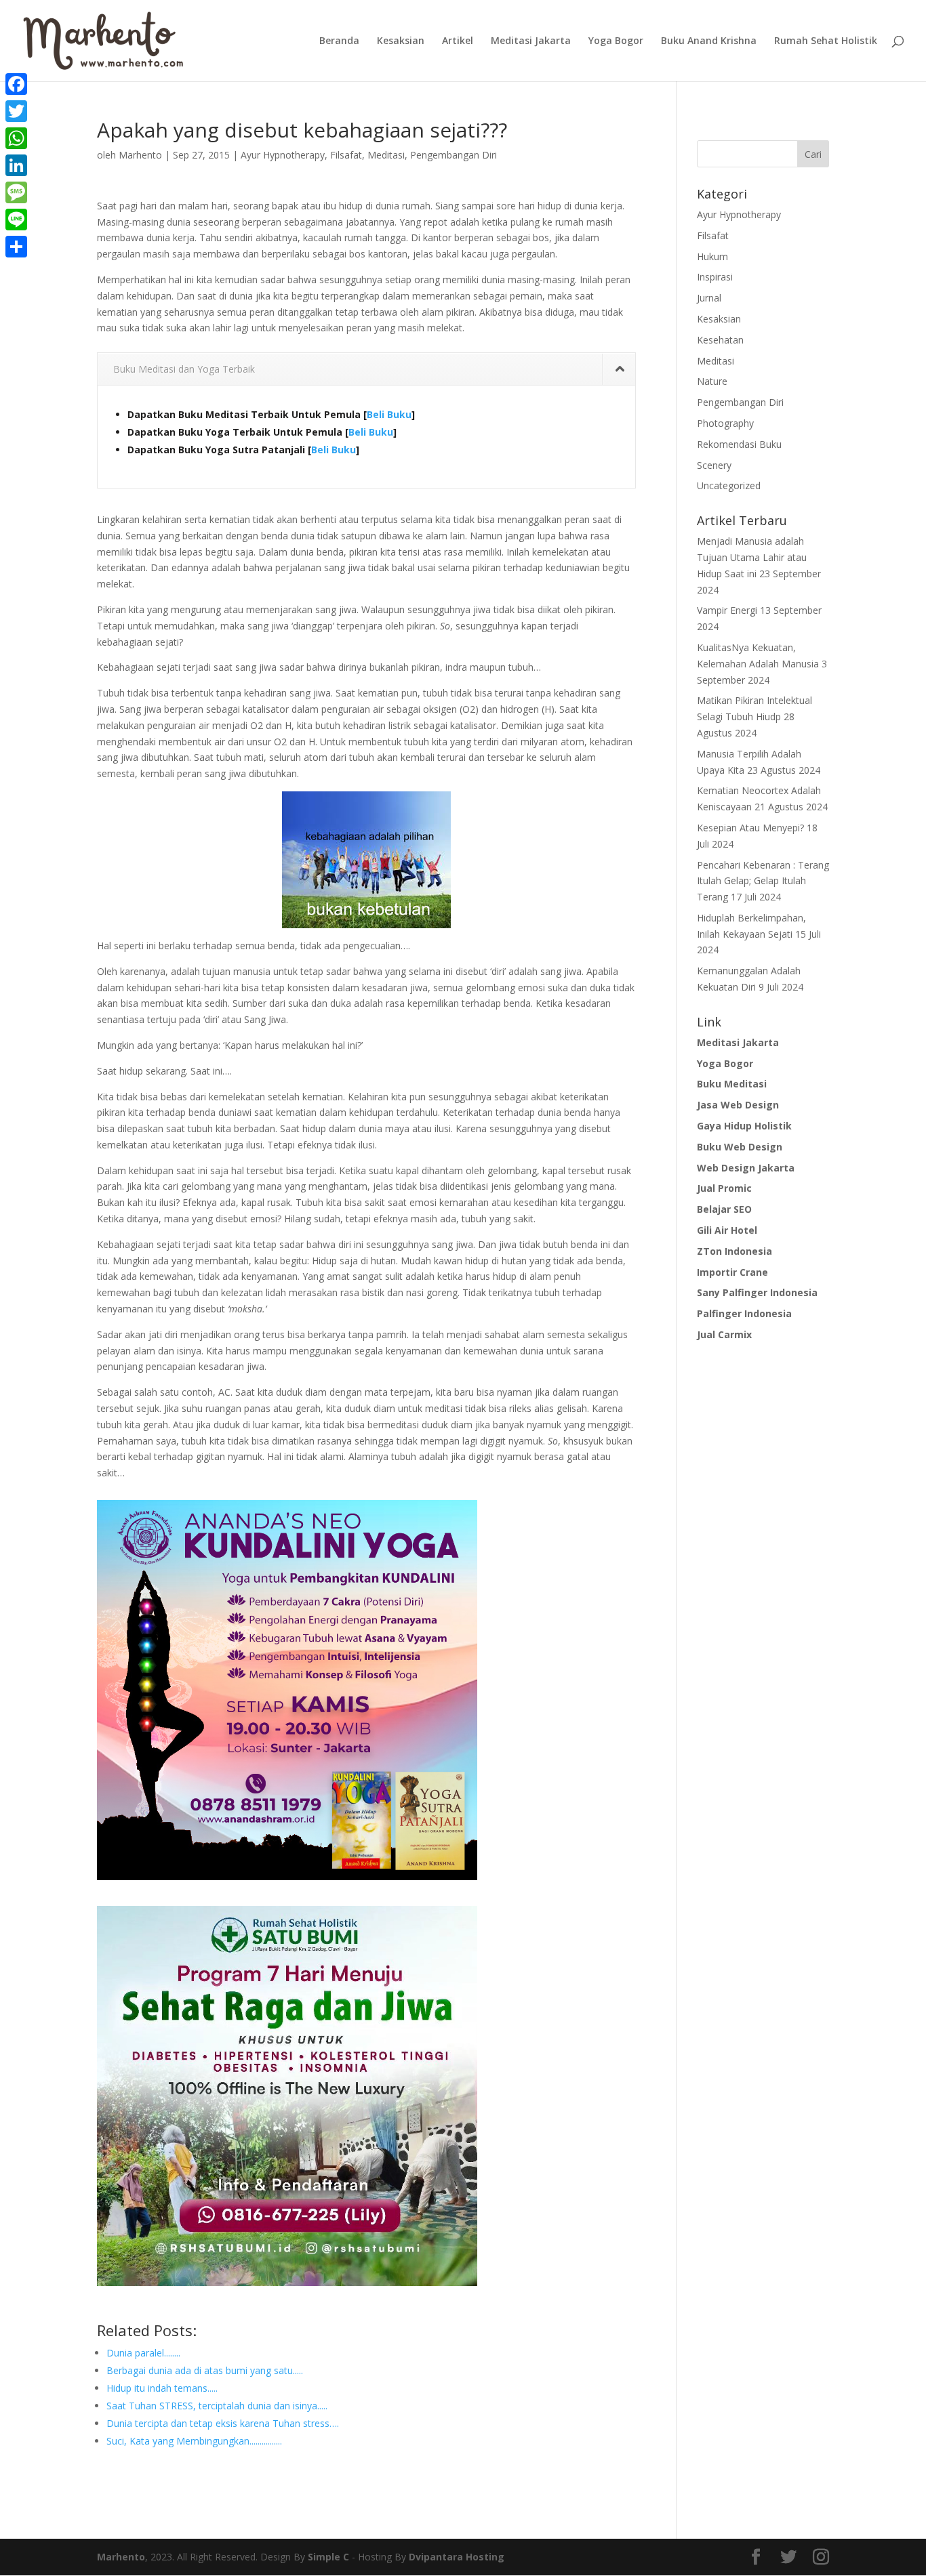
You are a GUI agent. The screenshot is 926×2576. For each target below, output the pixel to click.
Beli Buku (389, 414)
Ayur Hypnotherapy (283, 155)
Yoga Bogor (616, 41)
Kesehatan (720, 340)
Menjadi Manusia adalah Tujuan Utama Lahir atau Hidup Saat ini (752, 557)
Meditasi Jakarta (531, 41)
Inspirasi (715, 277)
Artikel (458, 41)
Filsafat (346, 155)
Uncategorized (729, 485)
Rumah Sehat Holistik (826, 41)
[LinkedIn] (16, 165)
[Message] (16, 192)
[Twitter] (16, 111)
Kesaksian (401, 41)
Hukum (712, 256)
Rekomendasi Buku (739, 444)
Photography (725, 423)
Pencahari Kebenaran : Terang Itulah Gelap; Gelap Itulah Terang (763, 881)
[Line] (16, 220)
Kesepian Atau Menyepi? (750, 828)
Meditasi (386, 155)
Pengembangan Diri (454, 155)
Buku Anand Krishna (709, 41)
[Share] (16, 247)
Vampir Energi (727, 610)
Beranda (339, 41)
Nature (712, 381)
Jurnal (709, 298)
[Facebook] (16, 84)
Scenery (714, 465)
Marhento (140, 155)
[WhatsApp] (16, 138)
